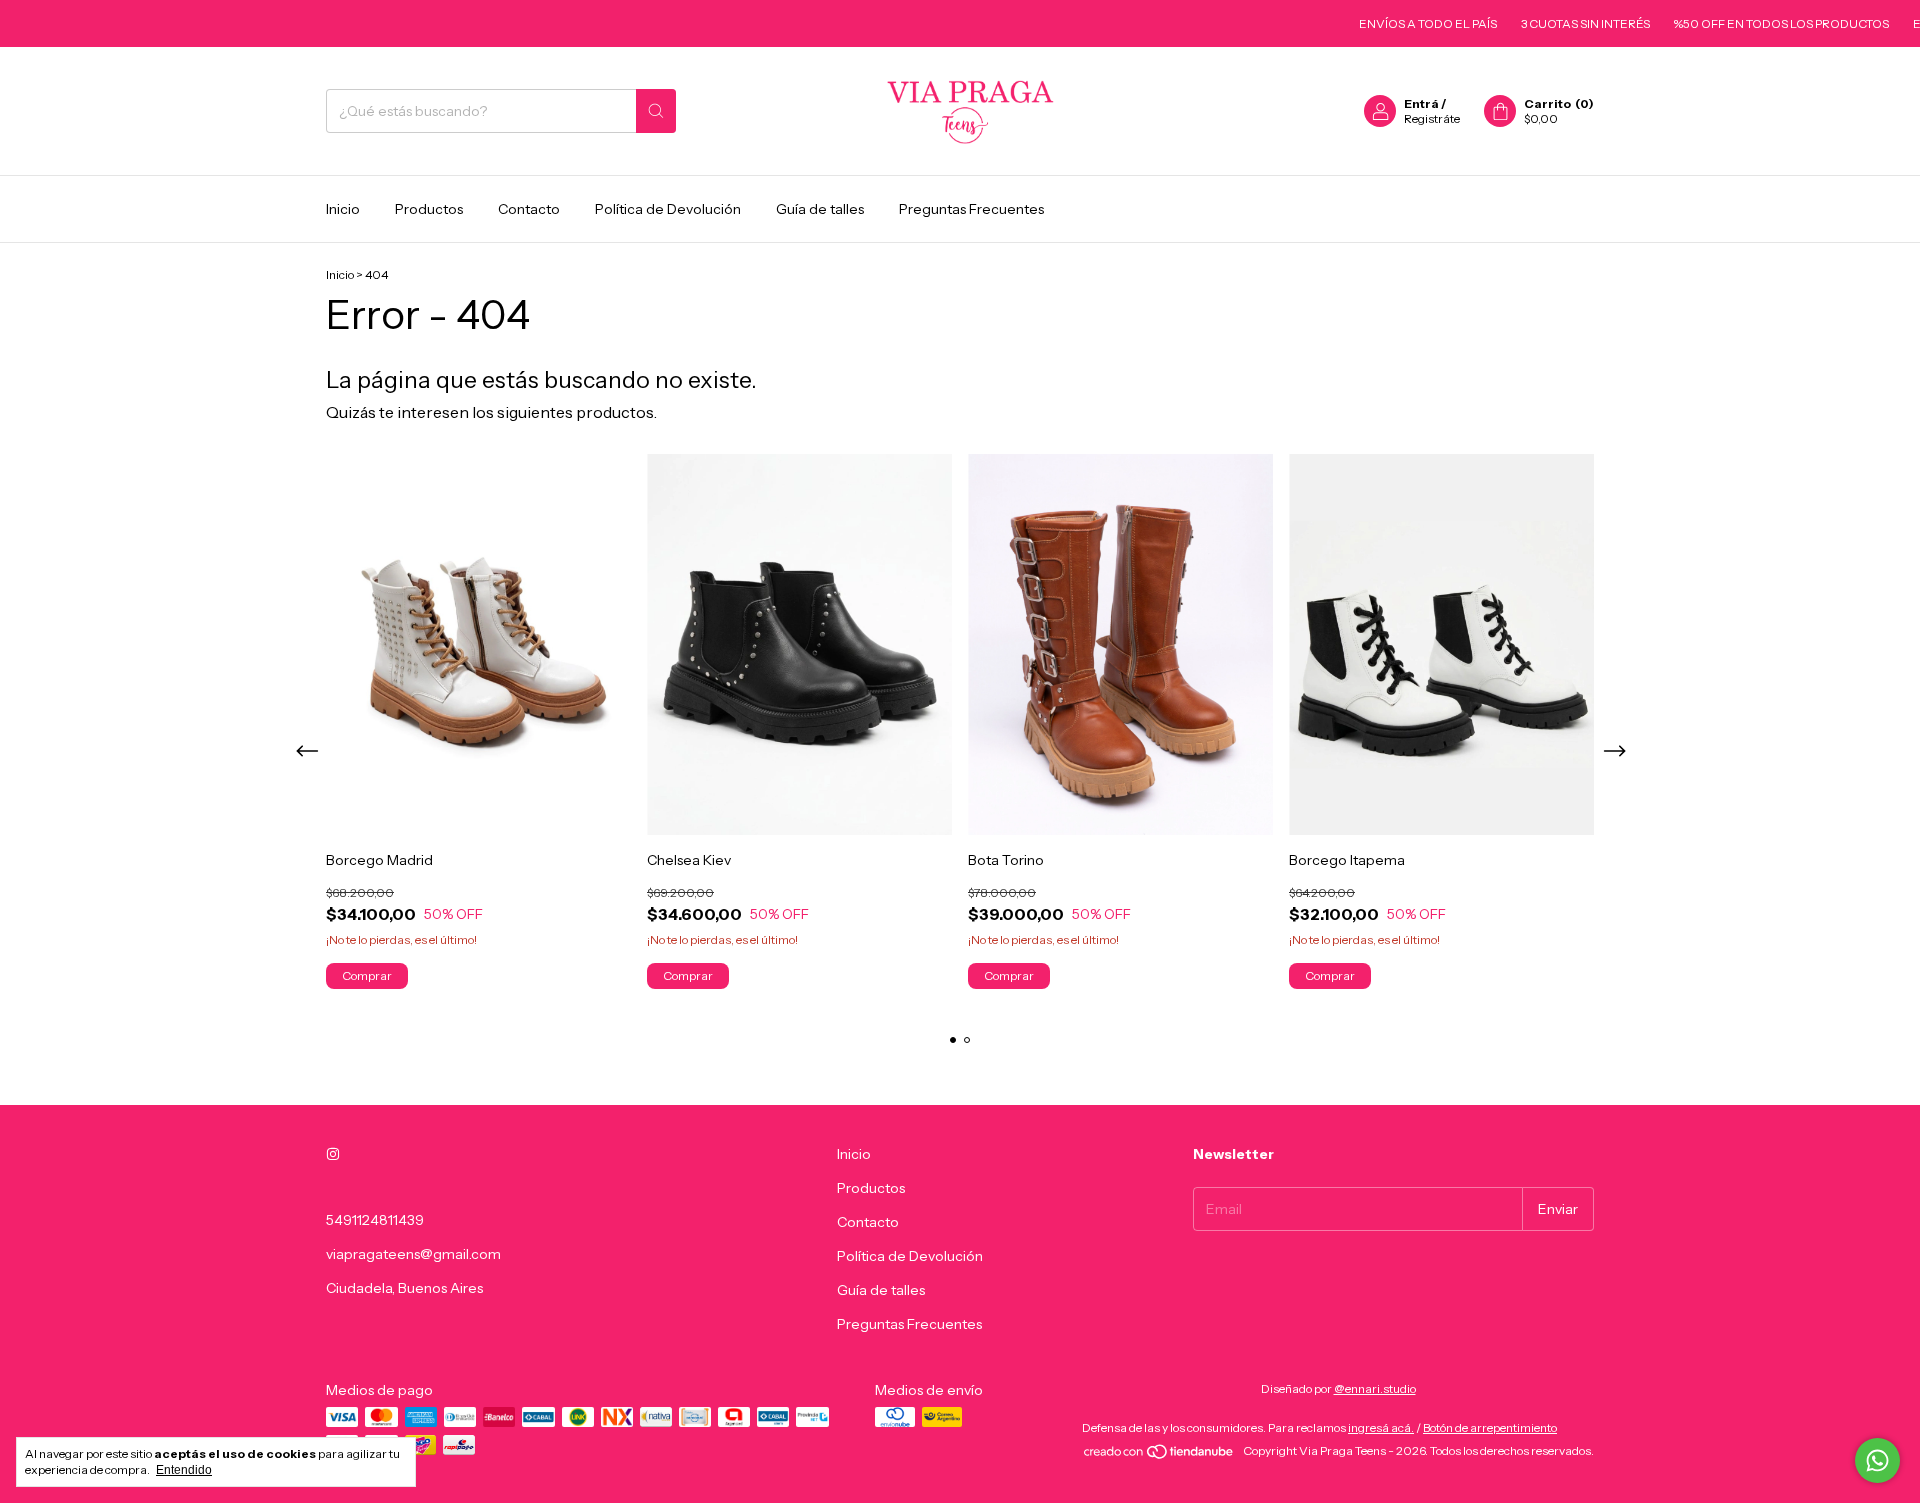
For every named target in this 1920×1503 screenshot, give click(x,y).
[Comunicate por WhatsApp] (1877, 1460)
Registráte (1432, 118)
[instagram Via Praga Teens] (333, 1154)
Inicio (343, 209)
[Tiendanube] (1159, 1455)
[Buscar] (656, 111)
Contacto (529, 209)
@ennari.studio (1375, 1388)
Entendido (184, 1470)
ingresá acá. (1381, 1427)
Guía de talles (820, 209)
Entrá (1421, 103)
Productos (429, 209)
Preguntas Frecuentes (971, 209)
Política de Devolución (668, 209)
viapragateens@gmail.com (413, 1254)
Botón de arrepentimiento (1490, 1427)
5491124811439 (375, 1220)
